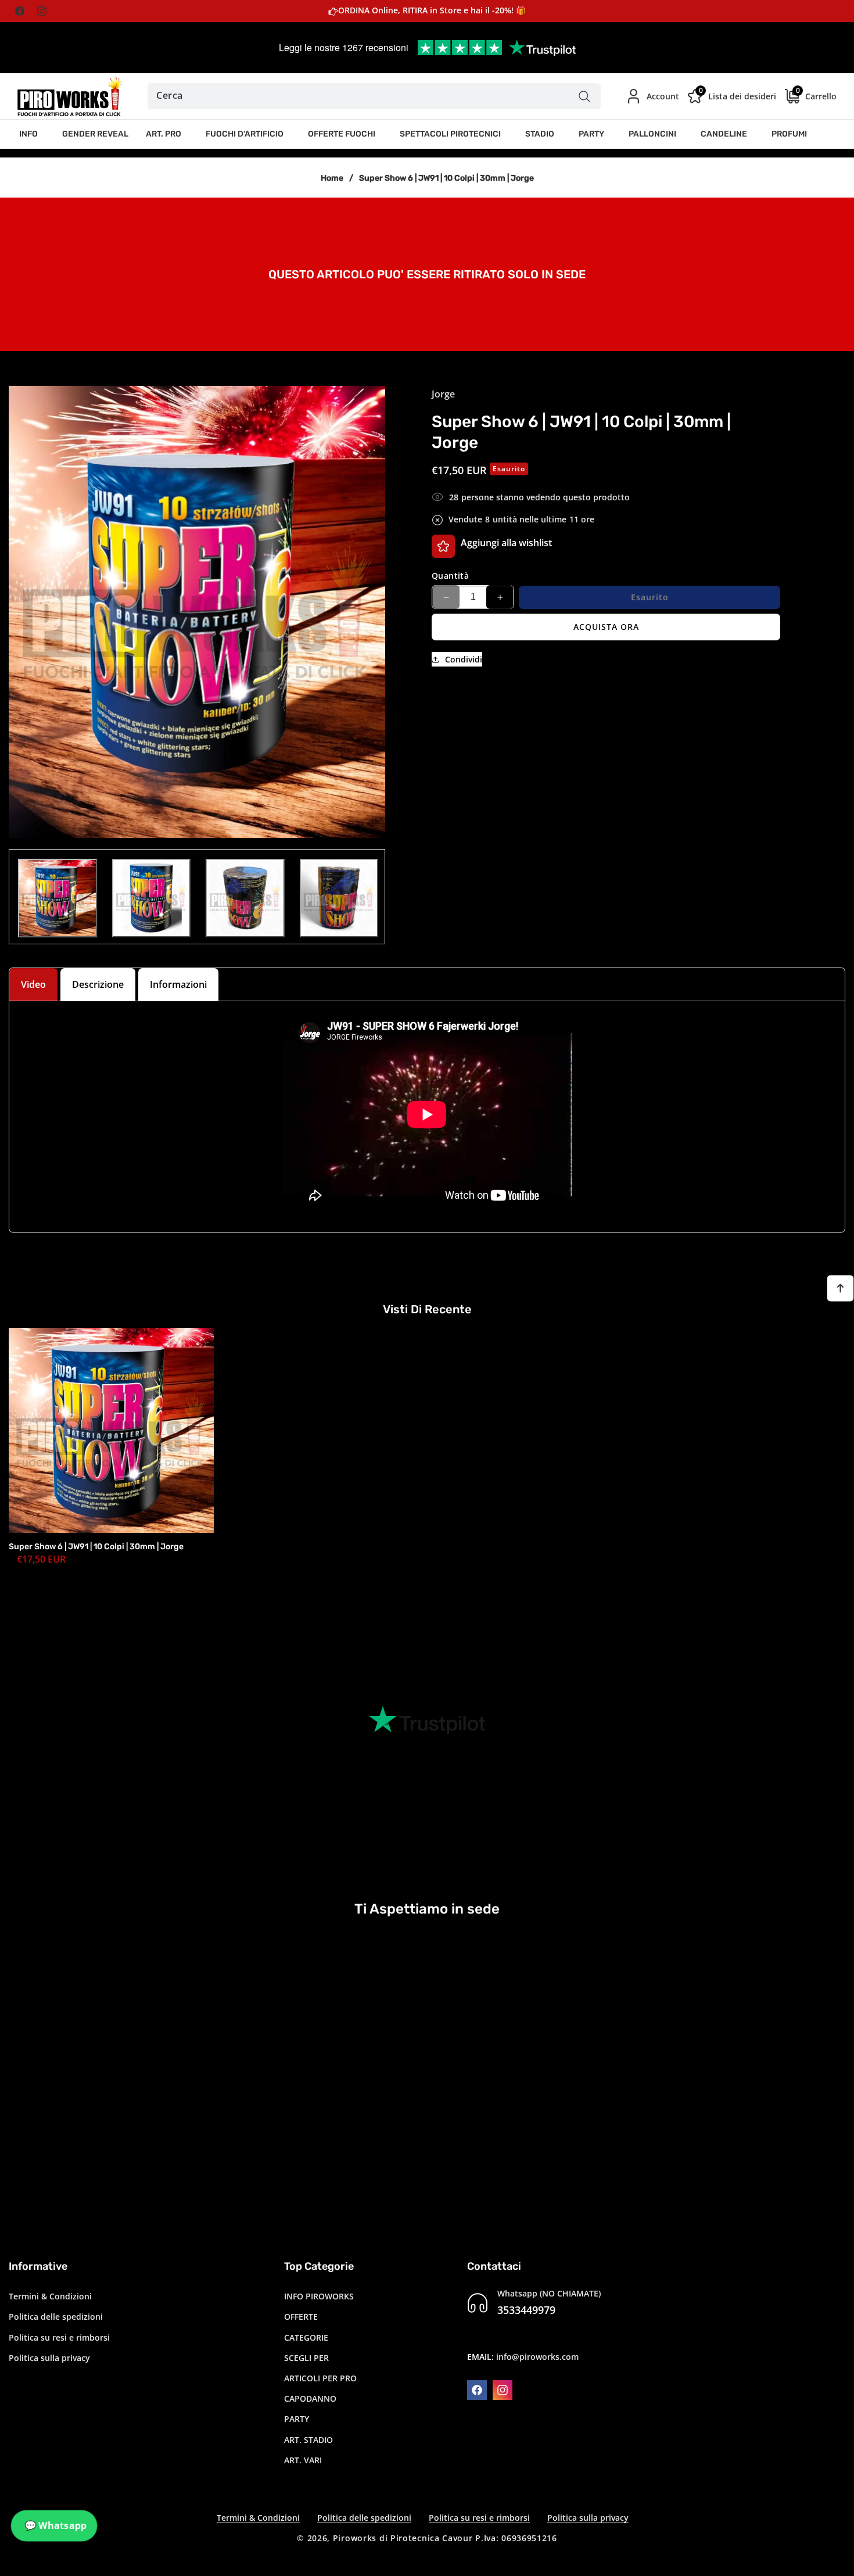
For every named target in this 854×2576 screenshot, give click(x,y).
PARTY (297, 2419)
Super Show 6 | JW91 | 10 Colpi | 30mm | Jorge (96, 1547)
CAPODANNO (310, 2398)
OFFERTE (301, 2317)
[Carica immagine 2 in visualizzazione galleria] (152, 898)
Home (332, 178)
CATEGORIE (306, 2337)
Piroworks (355, 2538)
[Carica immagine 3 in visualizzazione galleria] (245, 898)
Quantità (450, 576)
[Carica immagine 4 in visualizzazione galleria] (339, 898)
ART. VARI (303, 2460)
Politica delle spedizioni (56, 2317)
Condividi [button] (464, 659)
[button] (32, 134)
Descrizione (98, 984)
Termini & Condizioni (50, 2296)
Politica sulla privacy (49, 2358)
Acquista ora (606, 627)
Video (33, 984)
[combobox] (374, 96)
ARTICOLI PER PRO (320, 2378)
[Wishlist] (443, 546)
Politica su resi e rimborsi (59, 2337)
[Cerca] (585, 96)
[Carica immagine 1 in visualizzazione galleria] (58, 898)
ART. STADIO (308, 2440)
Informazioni (178, 984)
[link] (427, 273)
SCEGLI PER (306, 2358)
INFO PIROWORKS (319, 2296)
